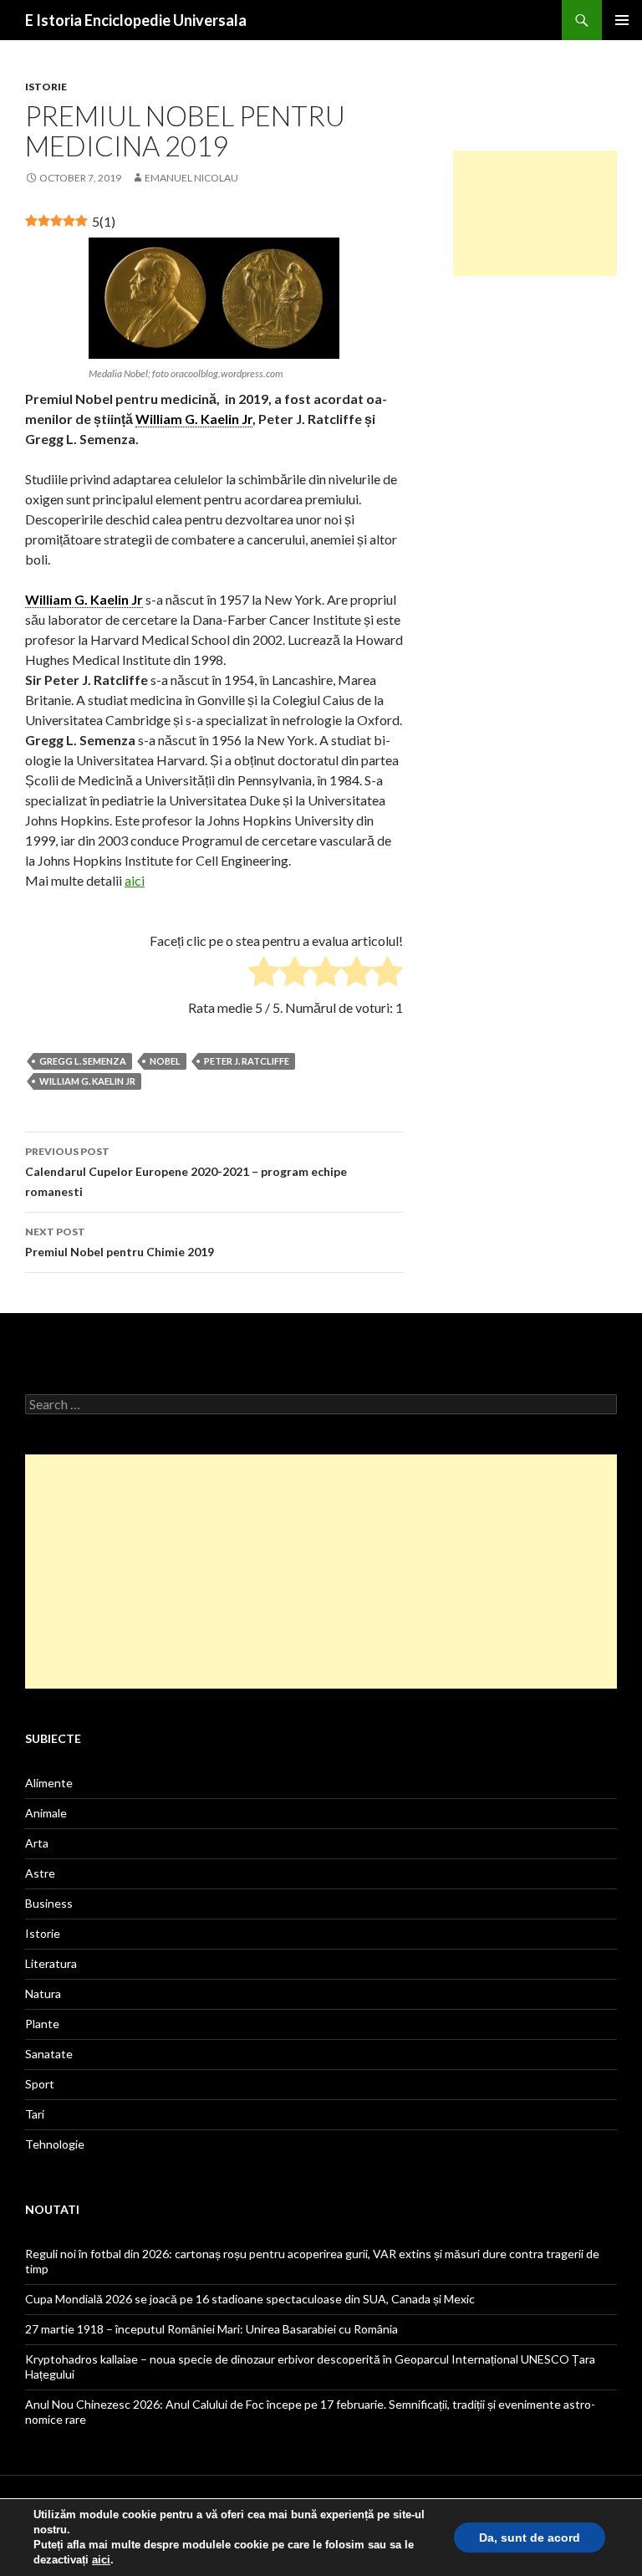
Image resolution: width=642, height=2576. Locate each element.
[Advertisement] (535, 213)
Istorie (46, 87)
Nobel (165, 1061)
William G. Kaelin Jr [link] (194, 419)
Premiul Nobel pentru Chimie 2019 (120, 1242)
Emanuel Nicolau (191, 178)
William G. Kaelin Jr (87, 1081)
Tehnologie (55, 2144)
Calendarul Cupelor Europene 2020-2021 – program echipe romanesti (186, 1172)
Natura (43, 1993)
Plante (42, 2024)
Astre (40, 1873)
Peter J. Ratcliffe (247, 1061)
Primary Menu (622, 20)
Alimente (49, 1783)
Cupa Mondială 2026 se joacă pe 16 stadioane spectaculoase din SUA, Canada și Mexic (250, 2299)
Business (49, 1903)
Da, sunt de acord (530, 2538)
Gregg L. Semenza (83, 1061)
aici (135, 880)
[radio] (264, 974)
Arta (37, 1843)
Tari (35, 2114)
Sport (40, 2084)
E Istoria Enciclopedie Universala (136, 20)
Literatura (51, 1963)
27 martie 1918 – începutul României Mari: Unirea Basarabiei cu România (211, 2329)
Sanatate (49, 2054)
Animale (46, 1813)
